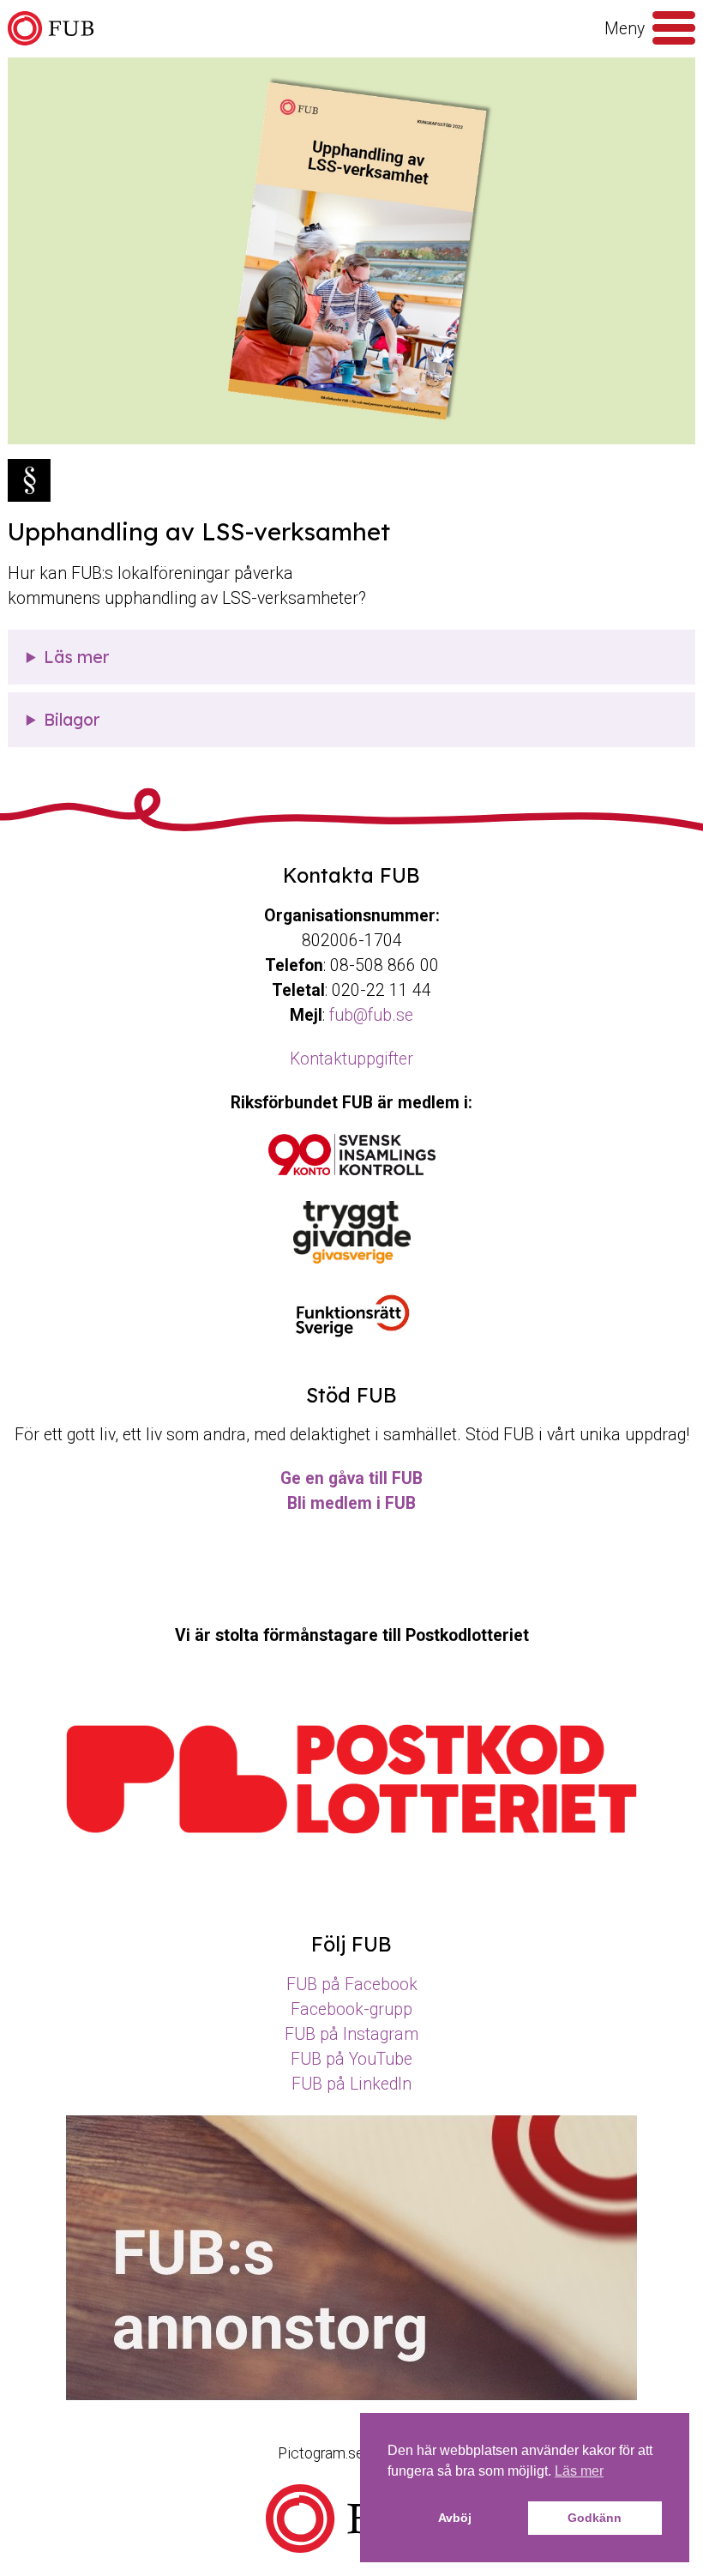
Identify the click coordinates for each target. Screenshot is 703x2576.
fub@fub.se (371, 1015)
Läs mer (76, 657)
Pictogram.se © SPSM (351, 2453)
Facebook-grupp (351, 2009)
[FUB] (51, 29)
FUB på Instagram (351, 2034)
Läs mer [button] (579, 2471)
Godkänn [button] (595, 2518)
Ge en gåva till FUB (351, 1478)
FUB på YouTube (351, 2059)
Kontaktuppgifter (351, 1059)
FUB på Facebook (352, 1985)
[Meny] (674, 28)
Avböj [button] (455, 2518)
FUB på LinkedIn (351, 2084)
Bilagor (72, 720)
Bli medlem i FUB (351, 1503)
